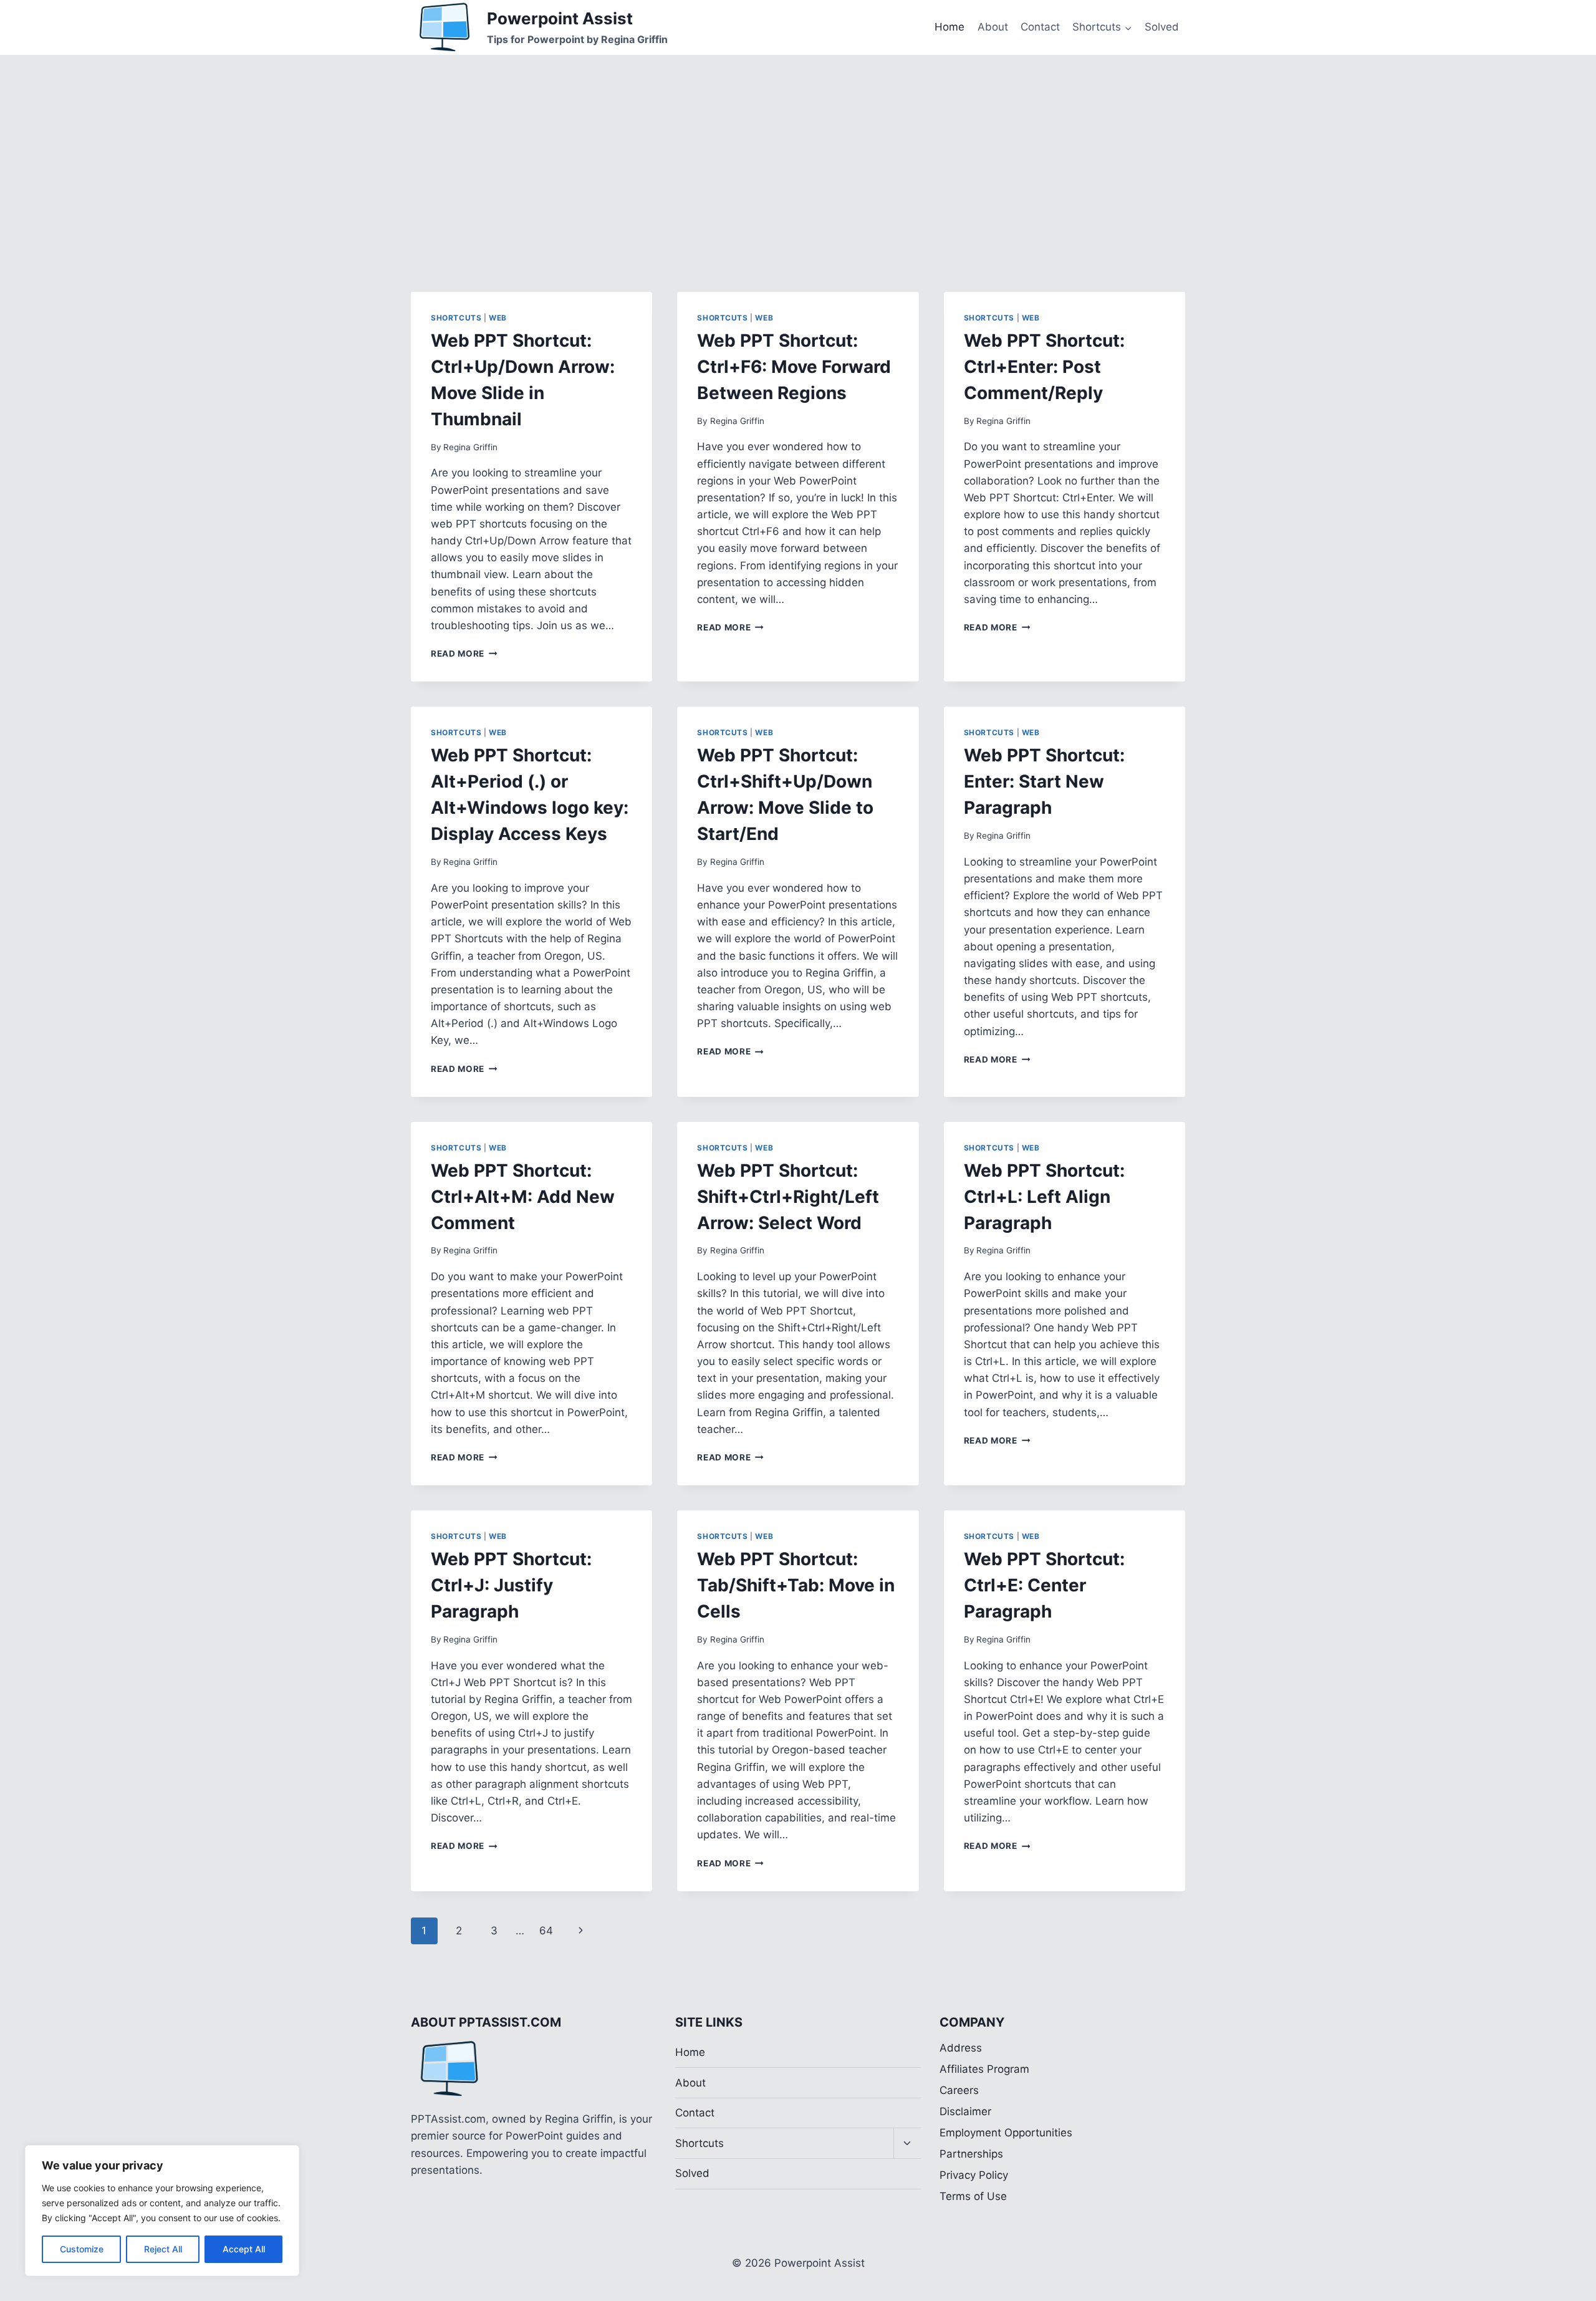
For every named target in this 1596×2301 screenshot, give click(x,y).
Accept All (244, 2249)
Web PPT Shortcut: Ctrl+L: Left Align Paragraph (1044, 1197)
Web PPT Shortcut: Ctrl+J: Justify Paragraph (511, 1585)
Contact (1040, 27)
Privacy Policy (974, 2175)
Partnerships (971, 2154)
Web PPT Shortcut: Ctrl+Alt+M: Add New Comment (523, 1197)
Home (949, 27)
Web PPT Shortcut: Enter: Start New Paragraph (1044, 781)
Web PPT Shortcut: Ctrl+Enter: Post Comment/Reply (1044, 367)
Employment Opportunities (1006, 2133)
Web (498, 318)
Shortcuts (456, 318)
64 (546, 1931)
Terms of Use (973, 2196)
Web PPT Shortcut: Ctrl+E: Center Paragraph (1044, 1585)
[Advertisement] (798, 148)
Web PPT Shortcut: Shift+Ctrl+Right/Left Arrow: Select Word (788, 1197)
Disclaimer (965, 2111)
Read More (464, 654)
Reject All (163, 2249)
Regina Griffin (470, 447)
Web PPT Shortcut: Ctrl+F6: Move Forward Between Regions (794, 367)
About (993, 27)
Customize (82, 2249)
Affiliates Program (984, 2069)
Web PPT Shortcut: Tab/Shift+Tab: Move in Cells (796, 1585)
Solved (1162, 27)
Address (961, 2048)
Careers (959, 2090)
